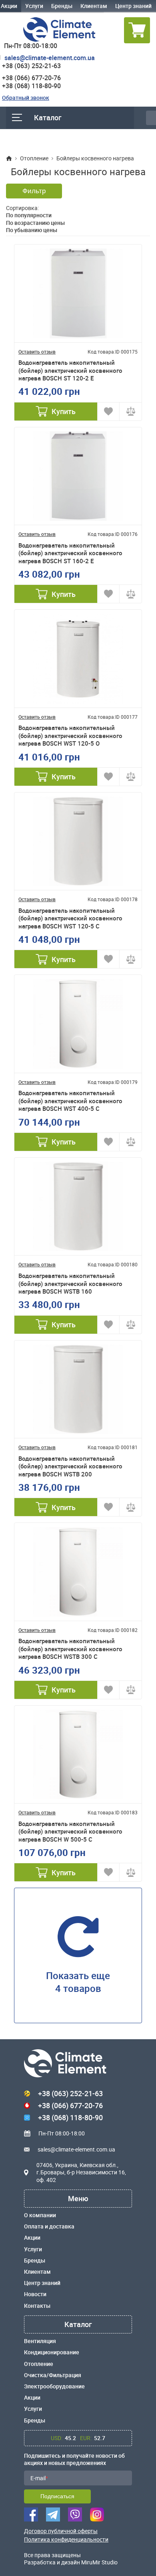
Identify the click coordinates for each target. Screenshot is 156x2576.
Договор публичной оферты (61, 2531)
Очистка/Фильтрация (53, 2375)
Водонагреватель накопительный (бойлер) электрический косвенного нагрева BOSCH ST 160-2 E (70, 553)
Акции (32, 2238)
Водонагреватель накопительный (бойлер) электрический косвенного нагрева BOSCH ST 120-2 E (70, 370)
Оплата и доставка (49, 2226)
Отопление (39, 2364)
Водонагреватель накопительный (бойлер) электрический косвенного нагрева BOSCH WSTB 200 (70, 1466)
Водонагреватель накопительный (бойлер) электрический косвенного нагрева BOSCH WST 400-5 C (70, 1101)
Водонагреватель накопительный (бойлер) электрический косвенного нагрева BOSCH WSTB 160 (70, 1284)
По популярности (29, 215)
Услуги (34, 6)
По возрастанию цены (35, 223)
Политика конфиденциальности (66, 2540)
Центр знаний (133, 6)
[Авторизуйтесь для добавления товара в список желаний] (109, 411)
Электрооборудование (54, 2386)
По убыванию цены (32, 230)
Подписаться (57, 2496)
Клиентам (94, 6)
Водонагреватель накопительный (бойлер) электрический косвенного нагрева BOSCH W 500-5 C (70, 1832)
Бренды (62, 6)
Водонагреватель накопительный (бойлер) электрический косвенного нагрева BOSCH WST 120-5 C (70, 918)
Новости (35, 2294)
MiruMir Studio (99, 2562)
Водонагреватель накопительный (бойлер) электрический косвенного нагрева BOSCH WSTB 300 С (70, 1649)
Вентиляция (40, 2341)
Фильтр (34, 191)
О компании (40, 2215)
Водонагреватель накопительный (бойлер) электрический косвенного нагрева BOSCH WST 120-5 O (70, 736)
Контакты (37, 2306)
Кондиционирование (52, 2352)
